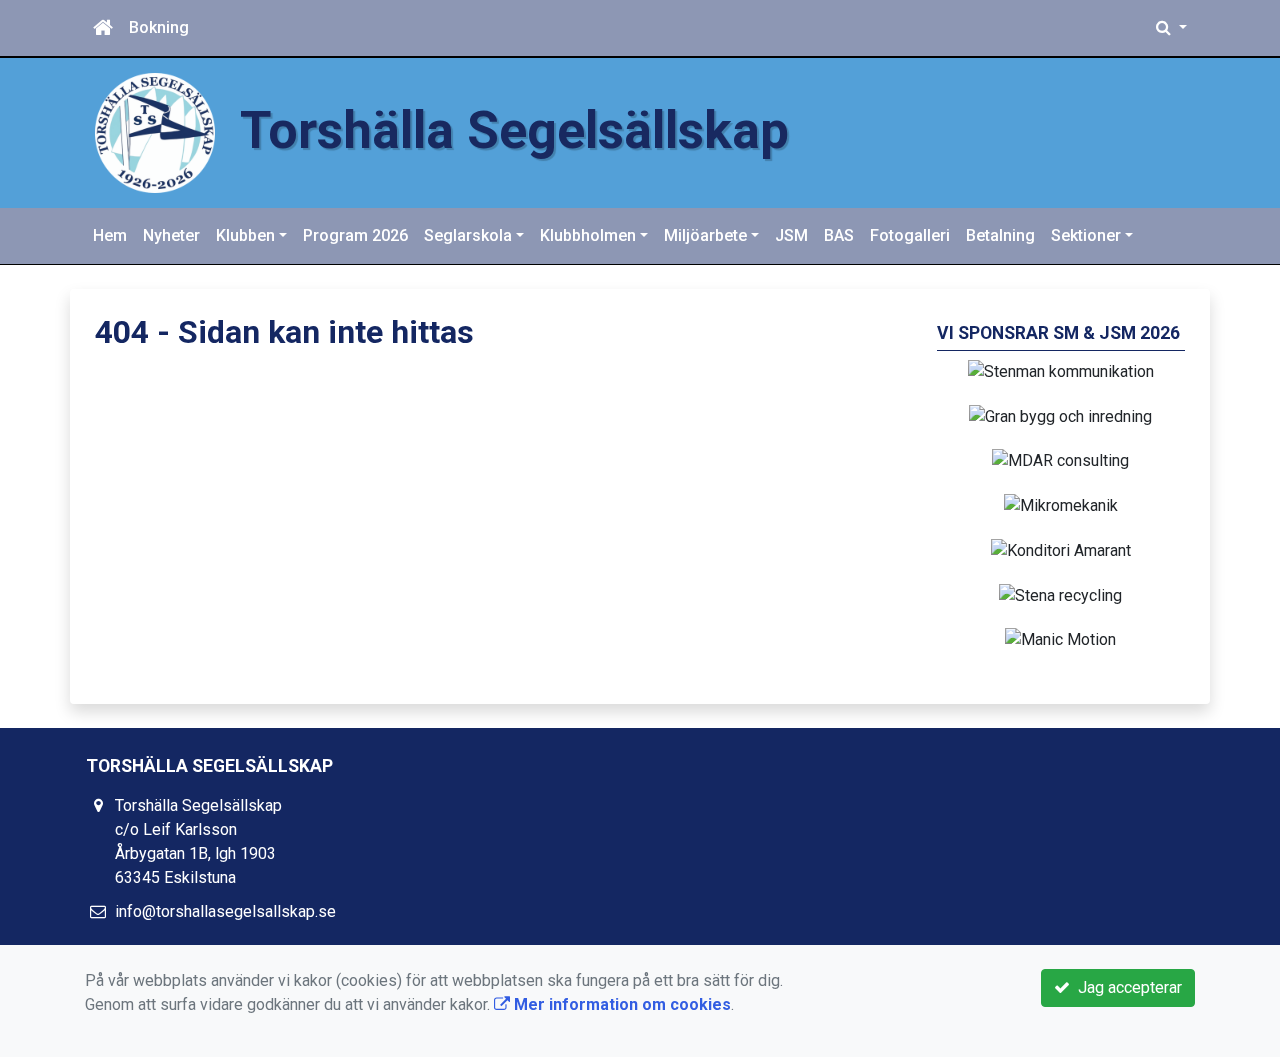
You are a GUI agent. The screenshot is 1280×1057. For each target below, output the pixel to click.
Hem (110, 235)
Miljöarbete (705, 235)
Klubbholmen (588, 235)
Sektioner (1086, 235)
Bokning (159, 27)
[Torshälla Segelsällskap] (155, 131)
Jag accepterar (1126, 987)
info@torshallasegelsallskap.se (225, 911)
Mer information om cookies (620, 1004)
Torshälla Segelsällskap (514, 130)
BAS (839, 235)
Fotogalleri (910, 235)
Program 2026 (355, 235)
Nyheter (171, 235)
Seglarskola (468, 235)
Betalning (1000, 235)
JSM (791, 235)
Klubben (245, 235)
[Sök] (1171, 28)
